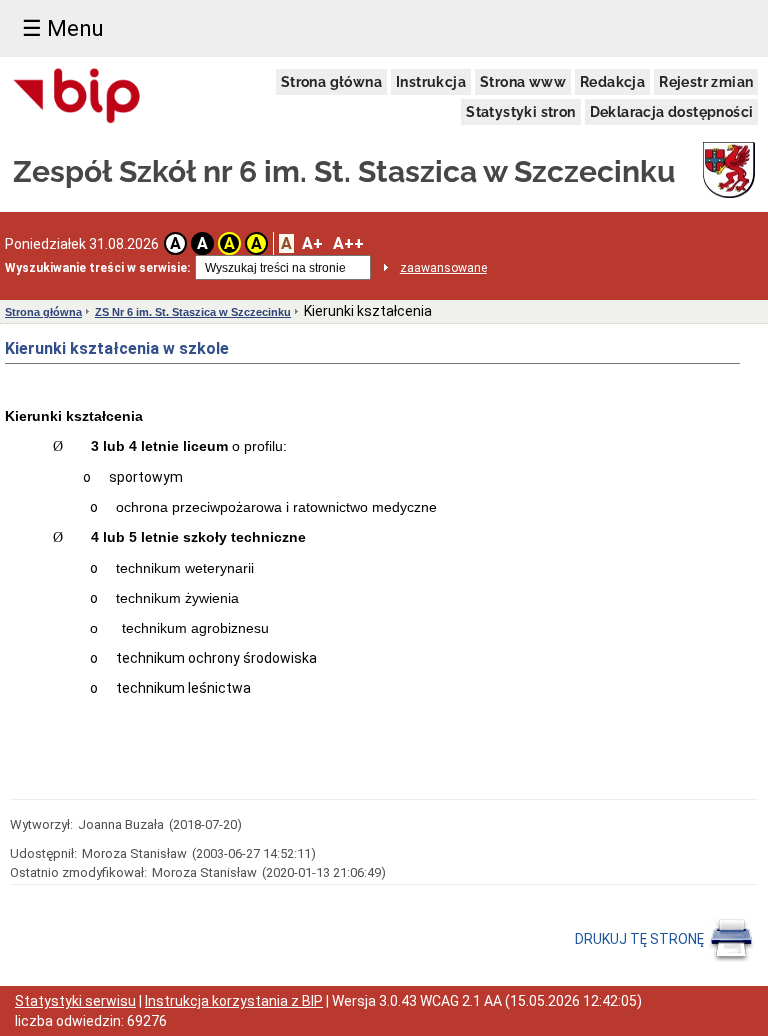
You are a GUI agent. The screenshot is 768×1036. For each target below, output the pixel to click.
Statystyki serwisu (75, 1001)
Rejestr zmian (706, 82)
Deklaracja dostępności (672, 112)
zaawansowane (443, 268)
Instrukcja (431, 82)
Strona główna (331, 82)
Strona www (523, 82)
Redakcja (612, 82)
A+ (312, 243)
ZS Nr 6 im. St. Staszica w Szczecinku (193, 312)
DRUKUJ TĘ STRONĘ (641, 939)
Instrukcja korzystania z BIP (234, 1001)
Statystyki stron (520, 112)
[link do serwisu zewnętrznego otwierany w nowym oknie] (77, 97)
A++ (348, 243)
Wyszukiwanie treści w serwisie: (97, 268)
